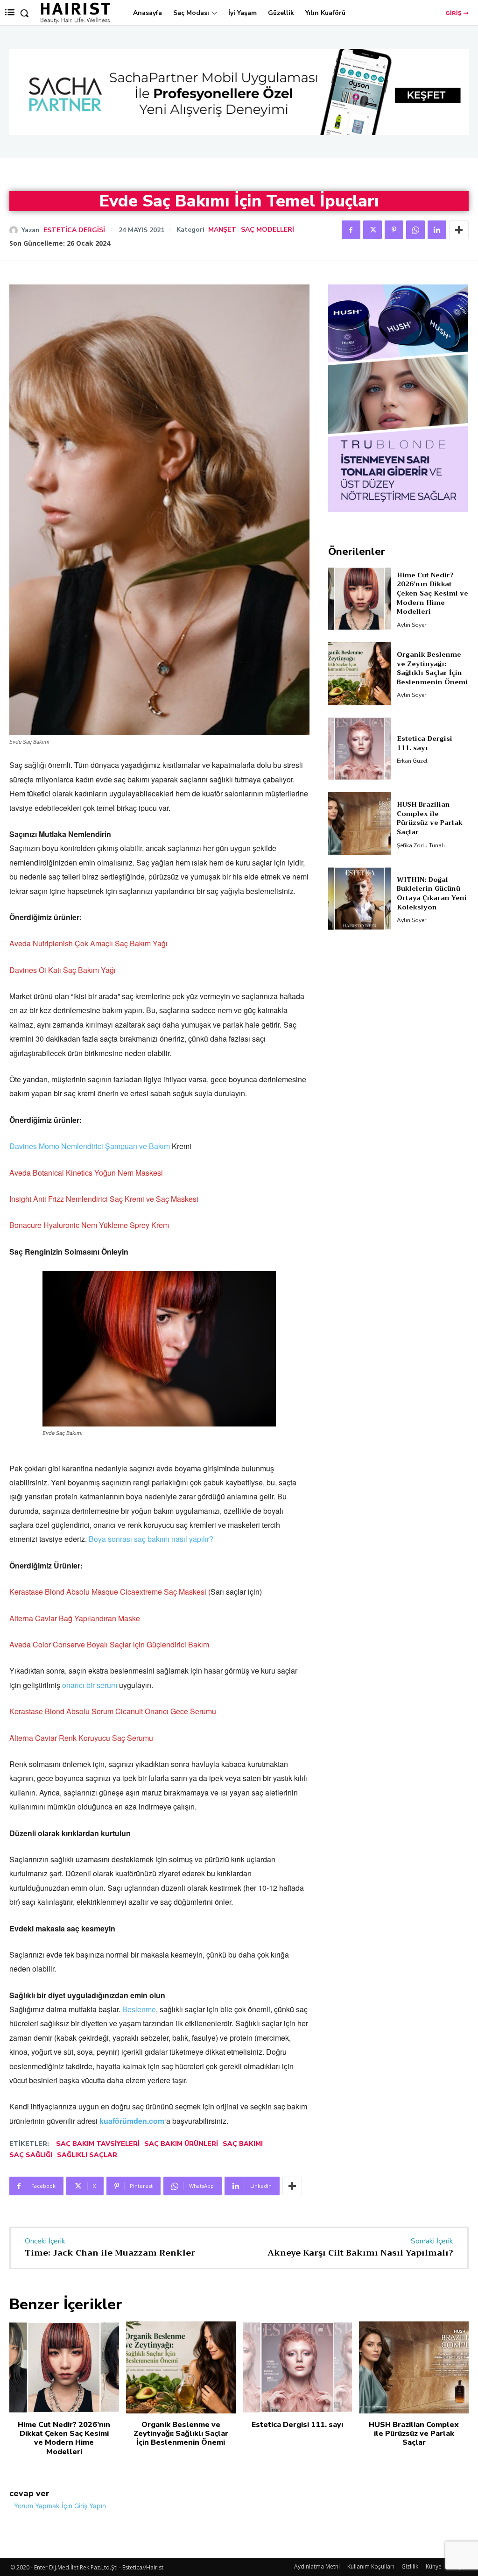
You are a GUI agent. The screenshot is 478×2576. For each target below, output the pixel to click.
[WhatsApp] (415, 230)
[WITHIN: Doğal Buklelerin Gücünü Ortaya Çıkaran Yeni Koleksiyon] (360, 899)
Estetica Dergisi (74, 230)
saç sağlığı (31, 2155)
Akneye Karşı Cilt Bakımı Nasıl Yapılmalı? (360, 2253)
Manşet (222, 230)
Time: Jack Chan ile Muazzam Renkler (110, 2253)
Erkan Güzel (412, 761)
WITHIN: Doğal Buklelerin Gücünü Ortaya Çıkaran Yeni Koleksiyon (432, 893)
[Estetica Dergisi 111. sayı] (360, 749)
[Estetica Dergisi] (15, 230)
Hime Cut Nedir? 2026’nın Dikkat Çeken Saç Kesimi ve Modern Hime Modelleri (432, 593)
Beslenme (139, 2009)
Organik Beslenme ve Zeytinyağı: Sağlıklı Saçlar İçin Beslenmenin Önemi (432, 668)
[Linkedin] (437, 230)
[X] (373, 230)
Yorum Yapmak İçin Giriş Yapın (60, 2506)
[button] (24, 13)
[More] (459, 230)
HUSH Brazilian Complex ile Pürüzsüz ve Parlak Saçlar (430, 818)
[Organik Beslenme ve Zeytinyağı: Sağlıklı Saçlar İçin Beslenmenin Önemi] (360, 674)
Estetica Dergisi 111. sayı (425, 743)
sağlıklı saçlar (87, 2155)
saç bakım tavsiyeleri (98, 2144)
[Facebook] (351, 230)
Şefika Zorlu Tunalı (421, 845)
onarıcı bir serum (90, 1685)
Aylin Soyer (411, 625)
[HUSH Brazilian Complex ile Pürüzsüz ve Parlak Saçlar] (360, 824)
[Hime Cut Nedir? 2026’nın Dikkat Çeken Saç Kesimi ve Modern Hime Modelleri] (360, 599)
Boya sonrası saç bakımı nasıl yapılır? (151, 1539)
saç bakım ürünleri (181, 2144)
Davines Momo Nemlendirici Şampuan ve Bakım (91, 1146)
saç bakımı (243, 2144)
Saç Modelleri (267, 230)
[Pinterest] (394, 230)
